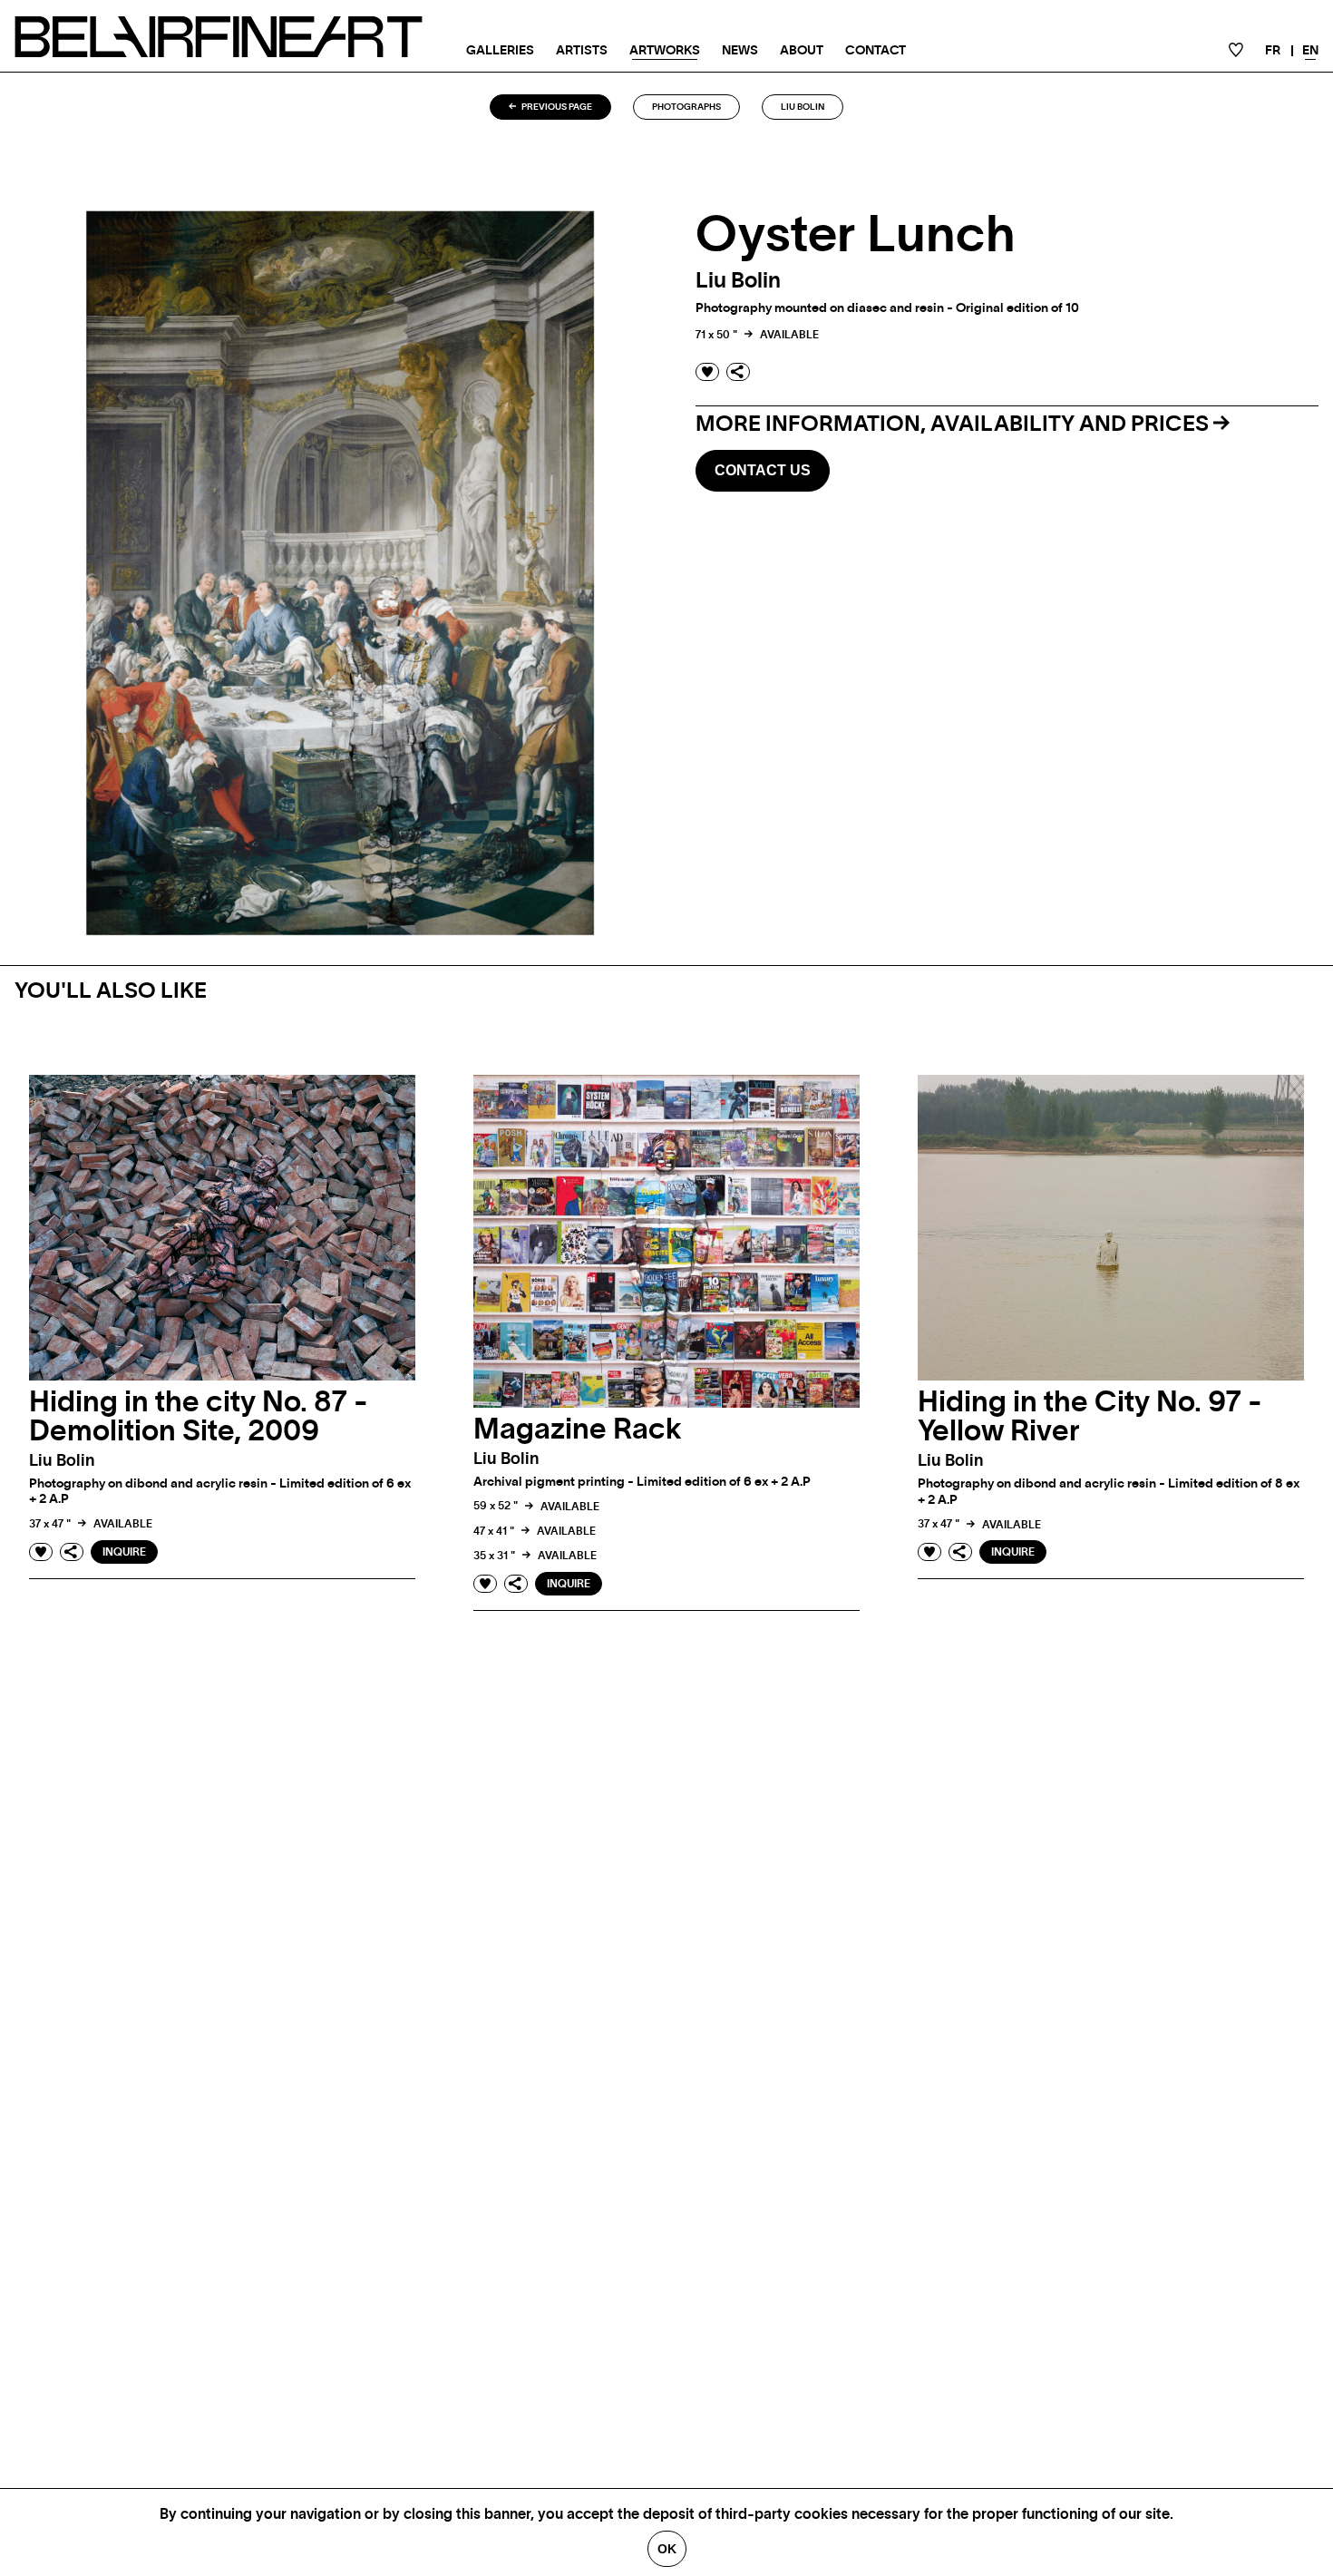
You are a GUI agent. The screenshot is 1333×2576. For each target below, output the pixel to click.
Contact (876, 51)
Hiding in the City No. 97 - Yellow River (1090, 1417)
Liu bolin (803, 107)
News (740, 51)
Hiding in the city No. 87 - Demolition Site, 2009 (199, 1417)
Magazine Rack (578, 1429)
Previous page (556, 107)
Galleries (500, 51)
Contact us (763, 470)
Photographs (686, 107)
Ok (667, 2549)
